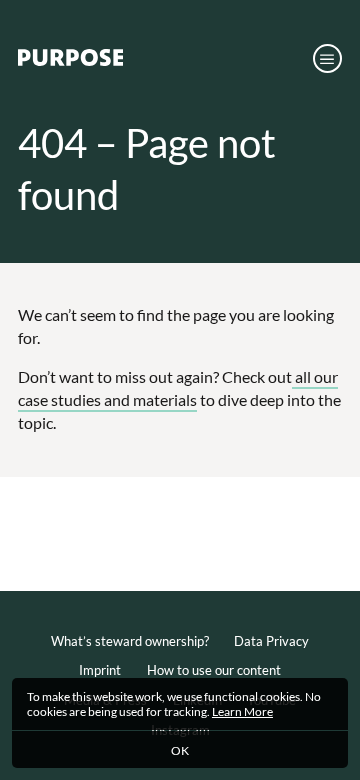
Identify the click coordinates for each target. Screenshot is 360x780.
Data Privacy (271, 641)
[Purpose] (70, 61)
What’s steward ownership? (130, 641)
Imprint (100, 670)
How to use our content (214, 670)
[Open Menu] (327, 58)
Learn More (242, 711)
